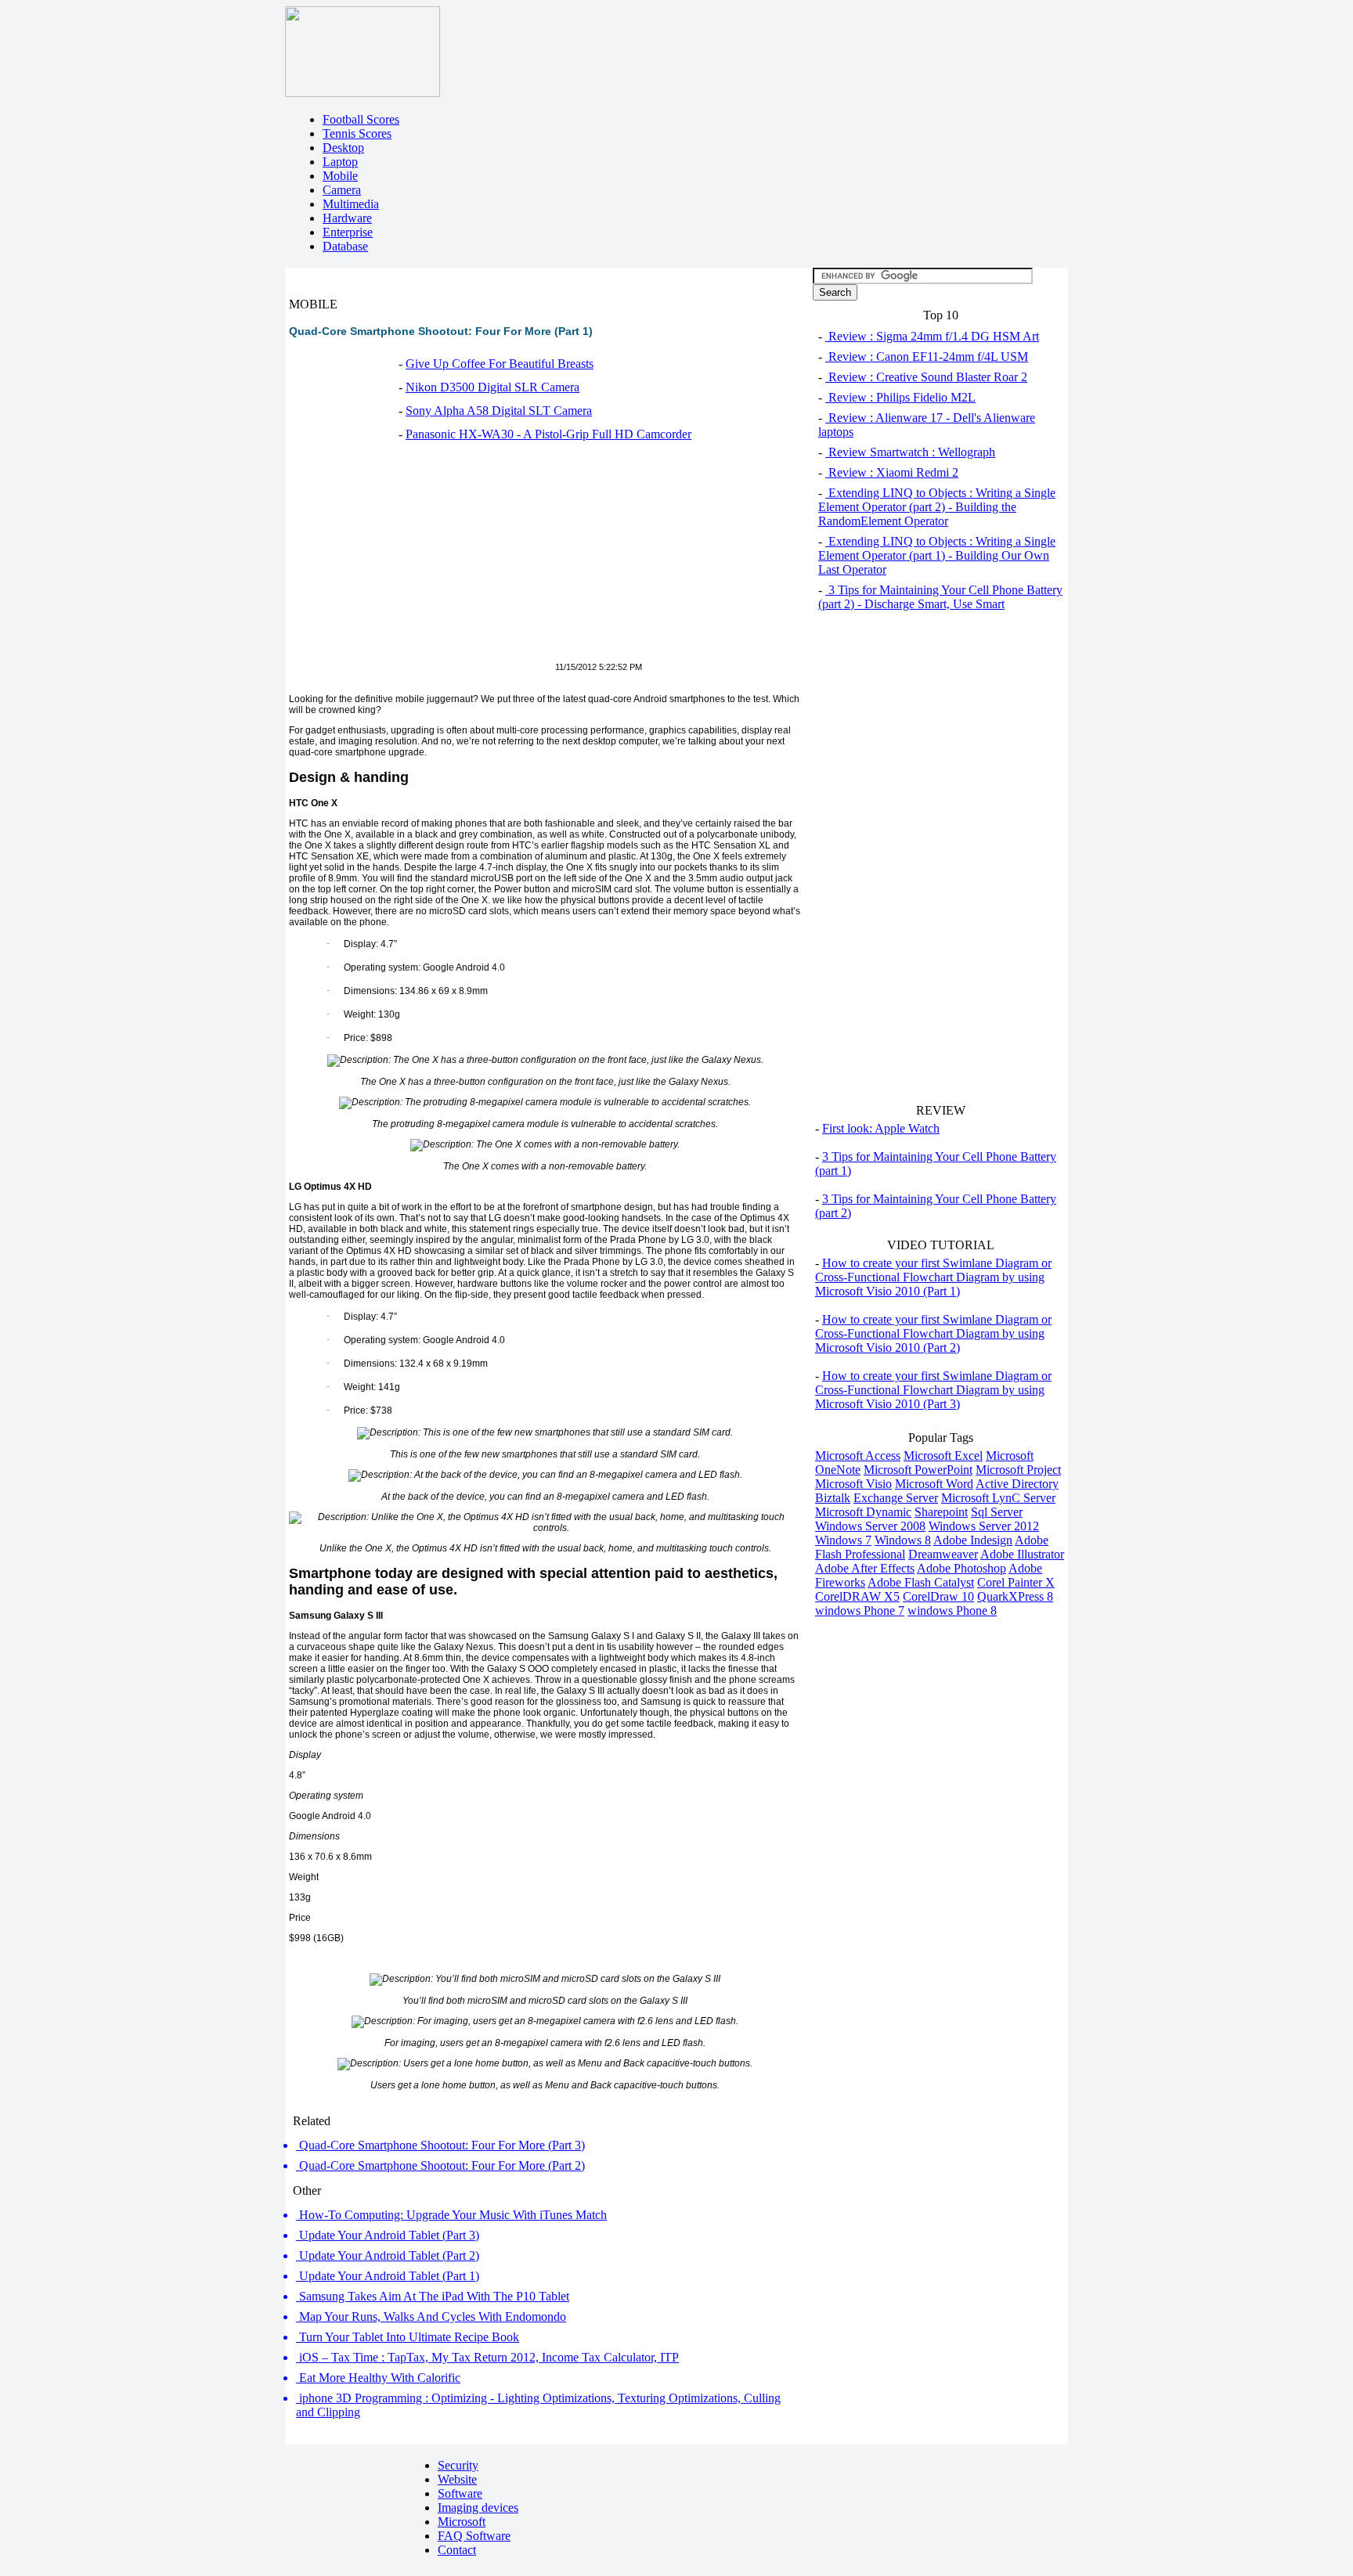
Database (345, 246)
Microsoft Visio (853, 1484)
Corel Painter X (1016, 1582)
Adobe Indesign (973, 1540)
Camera (342, 190)
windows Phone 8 (952, 1610)
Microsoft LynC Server (998, 1498)
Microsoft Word (934, 1484)
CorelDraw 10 (938, 1596)
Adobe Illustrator (1022, 1554)
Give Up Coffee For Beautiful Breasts (500, 364)
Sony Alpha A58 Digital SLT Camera (499, 411)
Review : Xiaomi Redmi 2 (892, 472)
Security (458, 2465)
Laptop (340, 162)
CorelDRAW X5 (857, 1596)
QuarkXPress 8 (1015, 1596)
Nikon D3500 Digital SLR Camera (492, 387)
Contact (457, 2550)
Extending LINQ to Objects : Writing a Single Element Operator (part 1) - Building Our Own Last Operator (937, 555)
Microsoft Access (858, 1456)
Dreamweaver (943, 1554)
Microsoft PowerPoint (918, 1470)
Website (457, 2479)
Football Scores (361, 119)
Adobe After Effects (865, 1568)
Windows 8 (903, 1540)
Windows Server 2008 (870, 1526)
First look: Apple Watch (881, 1128)
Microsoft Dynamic (863, 1512)
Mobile (340, 176)
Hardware (347, 218)
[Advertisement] (420, 560)
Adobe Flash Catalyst (921, 1582)
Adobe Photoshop (962, 1568)
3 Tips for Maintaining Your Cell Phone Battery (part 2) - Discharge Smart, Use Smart (940, 597)
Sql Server (997, 1512)
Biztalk (833, 1498)
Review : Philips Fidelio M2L (900, 397)
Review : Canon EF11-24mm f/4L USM (927, 357)
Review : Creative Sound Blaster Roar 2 (926, 377)
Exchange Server (896, 1498)
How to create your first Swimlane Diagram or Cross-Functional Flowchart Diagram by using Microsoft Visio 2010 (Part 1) (933, 1277)
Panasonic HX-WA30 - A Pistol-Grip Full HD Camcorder (548, 434)
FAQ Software (474, 2536)
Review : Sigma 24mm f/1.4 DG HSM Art (932, 336)
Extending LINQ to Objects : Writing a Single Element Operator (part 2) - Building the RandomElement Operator (937, 507)
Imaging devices (478, 2508)
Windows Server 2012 (984, 1526)
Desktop (343, 148)
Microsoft (462, 2522)
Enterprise (348, 232)
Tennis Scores (357, 133)
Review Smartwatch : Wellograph (910, 452)
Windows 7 (843, 1540)
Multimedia (351, 204)
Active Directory (1017, 1484)
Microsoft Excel (943, 1456)
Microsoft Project (1018, 1470)
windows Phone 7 (860, 1610)
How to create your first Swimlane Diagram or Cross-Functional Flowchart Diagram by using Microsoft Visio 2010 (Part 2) (933, 1333)
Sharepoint (941, 1512)
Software (460, 2493)
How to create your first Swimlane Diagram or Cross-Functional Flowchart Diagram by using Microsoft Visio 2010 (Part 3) (933, 1390)
